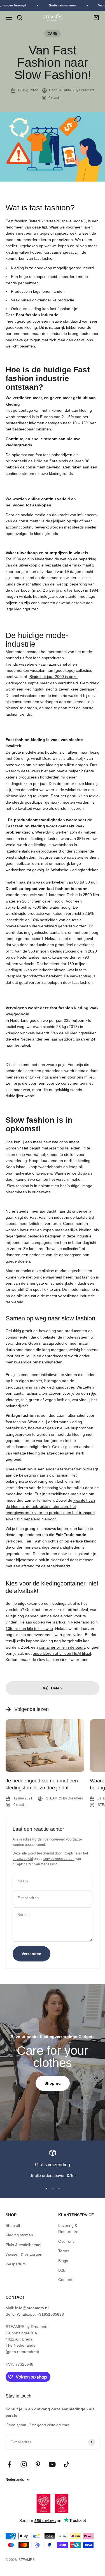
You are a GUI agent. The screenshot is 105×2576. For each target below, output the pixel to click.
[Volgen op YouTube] (52, 2464)
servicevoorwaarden (59, 1859)
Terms (64, 2251)
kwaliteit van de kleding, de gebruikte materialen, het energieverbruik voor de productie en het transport (50, 1507)
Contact (65, 2280)
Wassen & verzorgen (24, 2254)
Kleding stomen (19, 2235)
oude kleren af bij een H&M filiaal (62, 1653)
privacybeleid (23, 1859)
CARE (53, 34)
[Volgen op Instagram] (24, 2464)
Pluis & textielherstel (23, 2245)
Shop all (13, 2225)
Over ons (66, 2241)
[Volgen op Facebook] (9, 2464)
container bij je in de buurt (62, 1647)
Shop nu (53, 2083)
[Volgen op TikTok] (66, 2464)
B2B (62, 2270)
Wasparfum (16, 2264)
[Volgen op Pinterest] (38, 2464)
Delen (56, 1688)
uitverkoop (28, 565)
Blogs (63, 2261)
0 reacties (56, 98)
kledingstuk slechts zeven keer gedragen (60, 689)
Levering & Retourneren (69, 2229)
